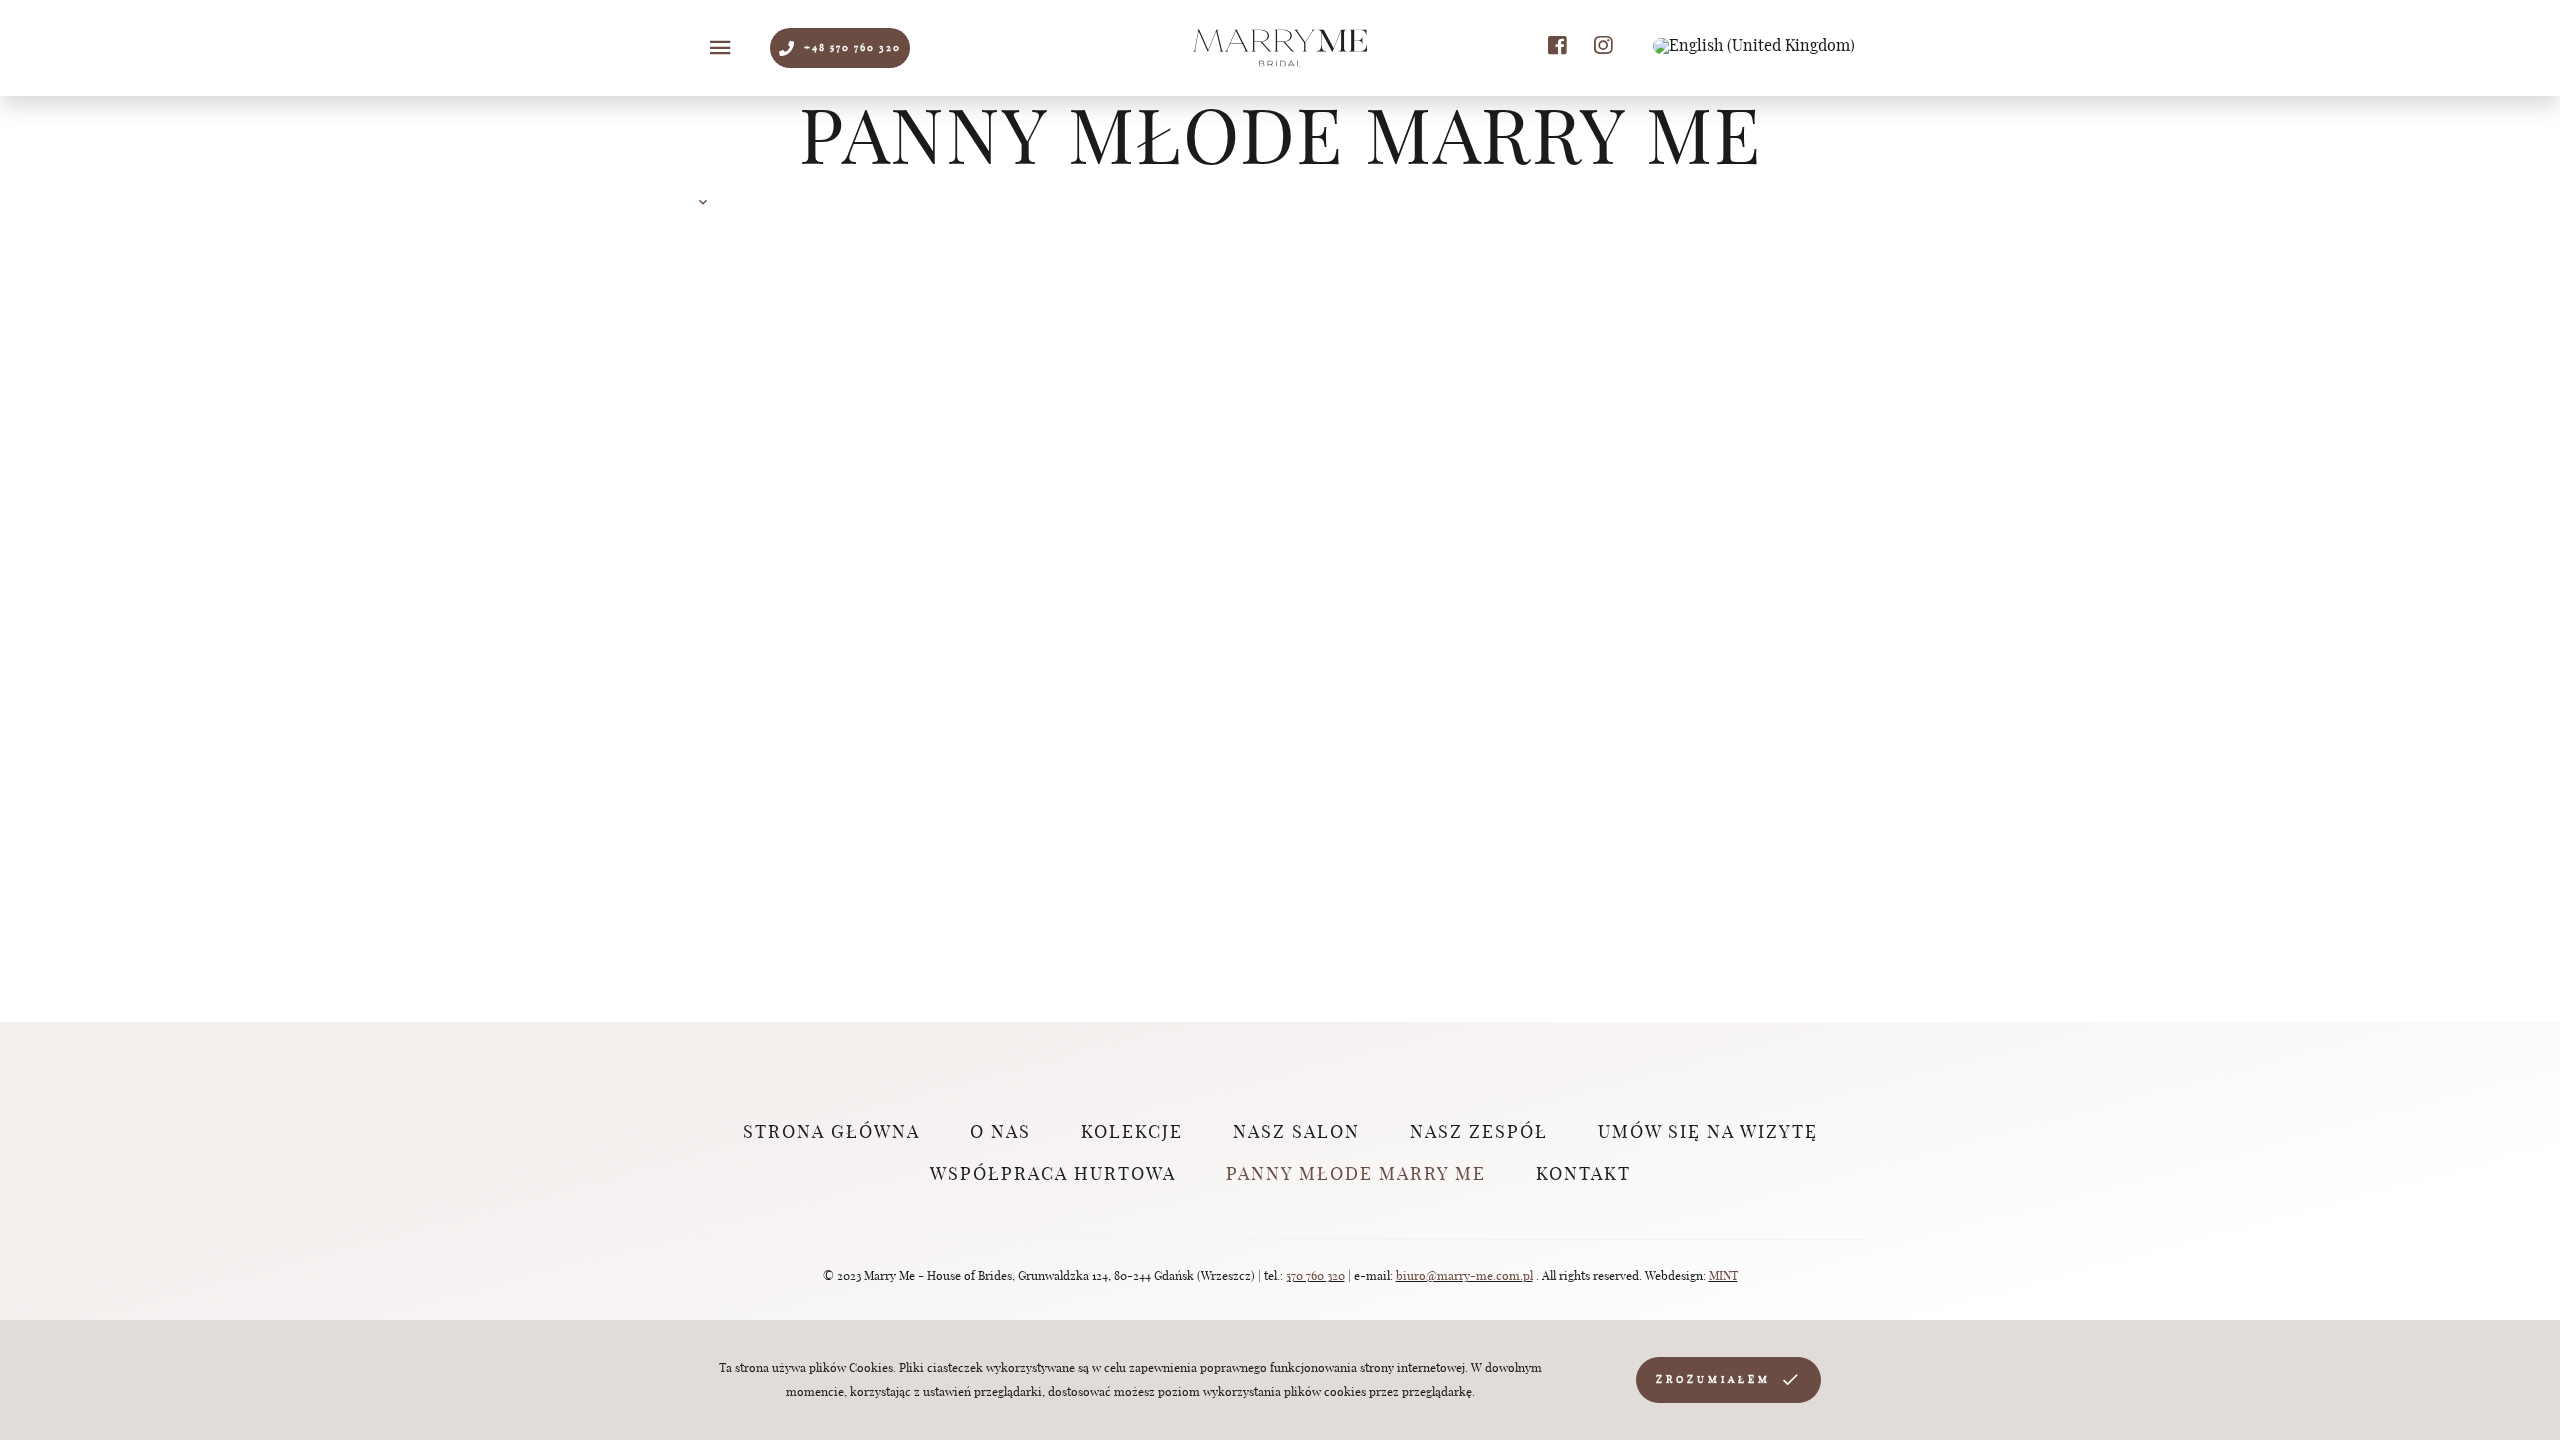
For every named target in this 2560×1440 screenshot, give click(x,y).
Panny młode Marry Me (1356, 1175)
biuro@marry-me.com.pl (1464, 1276)
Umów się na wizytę (1708, 1133)
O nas (1000, 1133)
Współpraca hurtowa (1053, 1175)
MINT (1723, 1276)
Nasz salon (1296, 1133)
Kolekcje (1132, 1133)
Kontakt (1583, 1175)
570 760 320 (1315, 1276)
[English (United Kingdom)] (1754, 46)
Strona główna (831, 1133)
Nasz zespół (1479, 1133)
